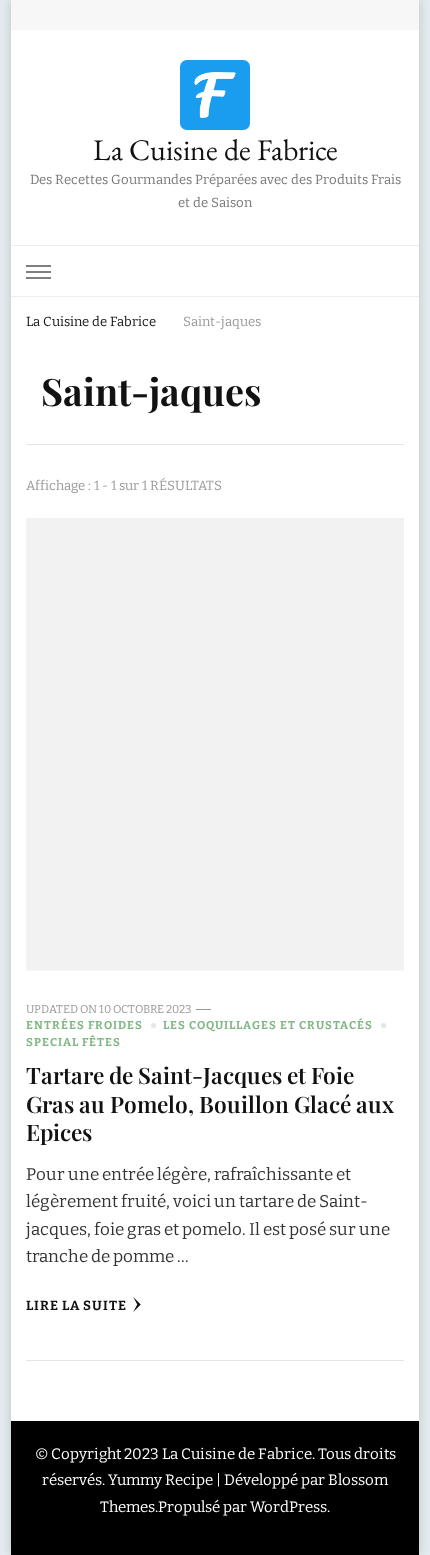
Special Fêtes (73, 1042)
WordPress (288, 1507)
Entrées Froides (84, 1025)
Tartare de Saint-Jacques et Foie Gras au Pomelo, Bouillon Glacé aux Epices (210, 1103)
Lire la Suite (76, 1306)
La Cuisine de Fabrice (215, 149)
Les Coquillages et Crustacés (268, 1025)
